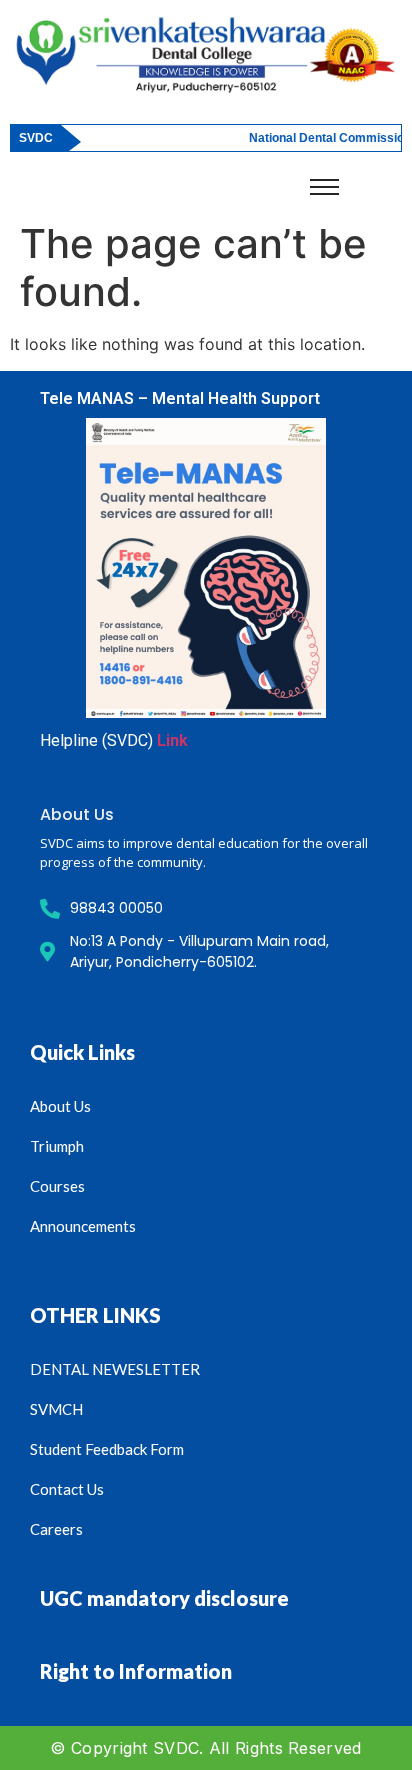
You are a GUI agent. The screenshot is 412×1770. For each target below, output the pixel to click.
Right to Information (136, 1671)
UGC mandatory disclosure (164, 1598)
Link (172, 740)
